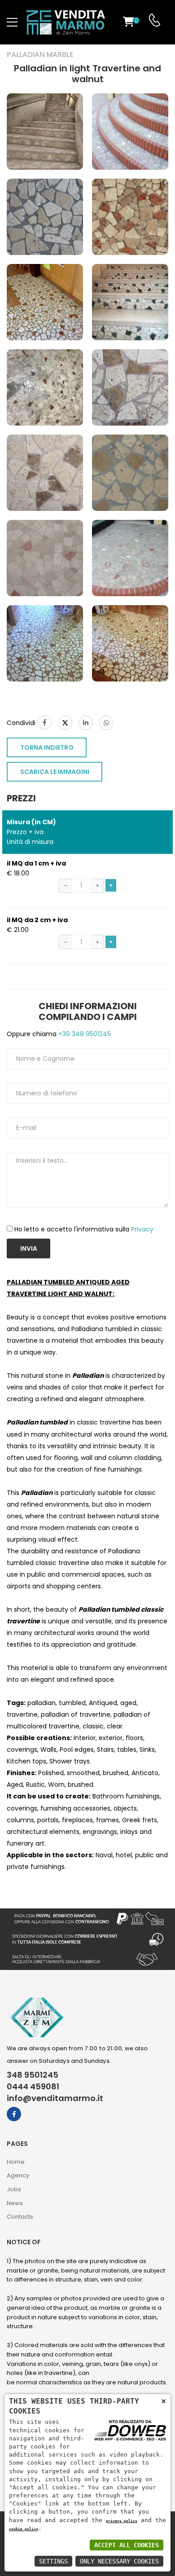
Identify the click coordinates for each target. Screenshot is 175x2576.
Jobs (14, 2189)
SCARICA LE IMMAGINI (55, 772)
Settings (53, 2561)
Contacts (20, 2217)
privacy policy (122, 2521)
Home (16, 2162)
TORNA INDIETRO (47, 747)
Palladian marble (40, 55)
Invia (29, 1248)
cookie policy (24, 2529)
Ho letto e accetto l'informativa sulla (84, 1229)
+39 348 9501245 (84, 1034)
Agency (18, 2175)
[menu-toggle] (12, 22)
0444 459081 (33, 2087)
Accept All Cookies (127, 2545)
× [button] (164, 2401)
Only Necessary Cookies (119, 2561)
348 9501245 (33, 2075)
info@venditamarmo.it (55, 2098)
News (15, 2203)
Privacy (142, 1229)
